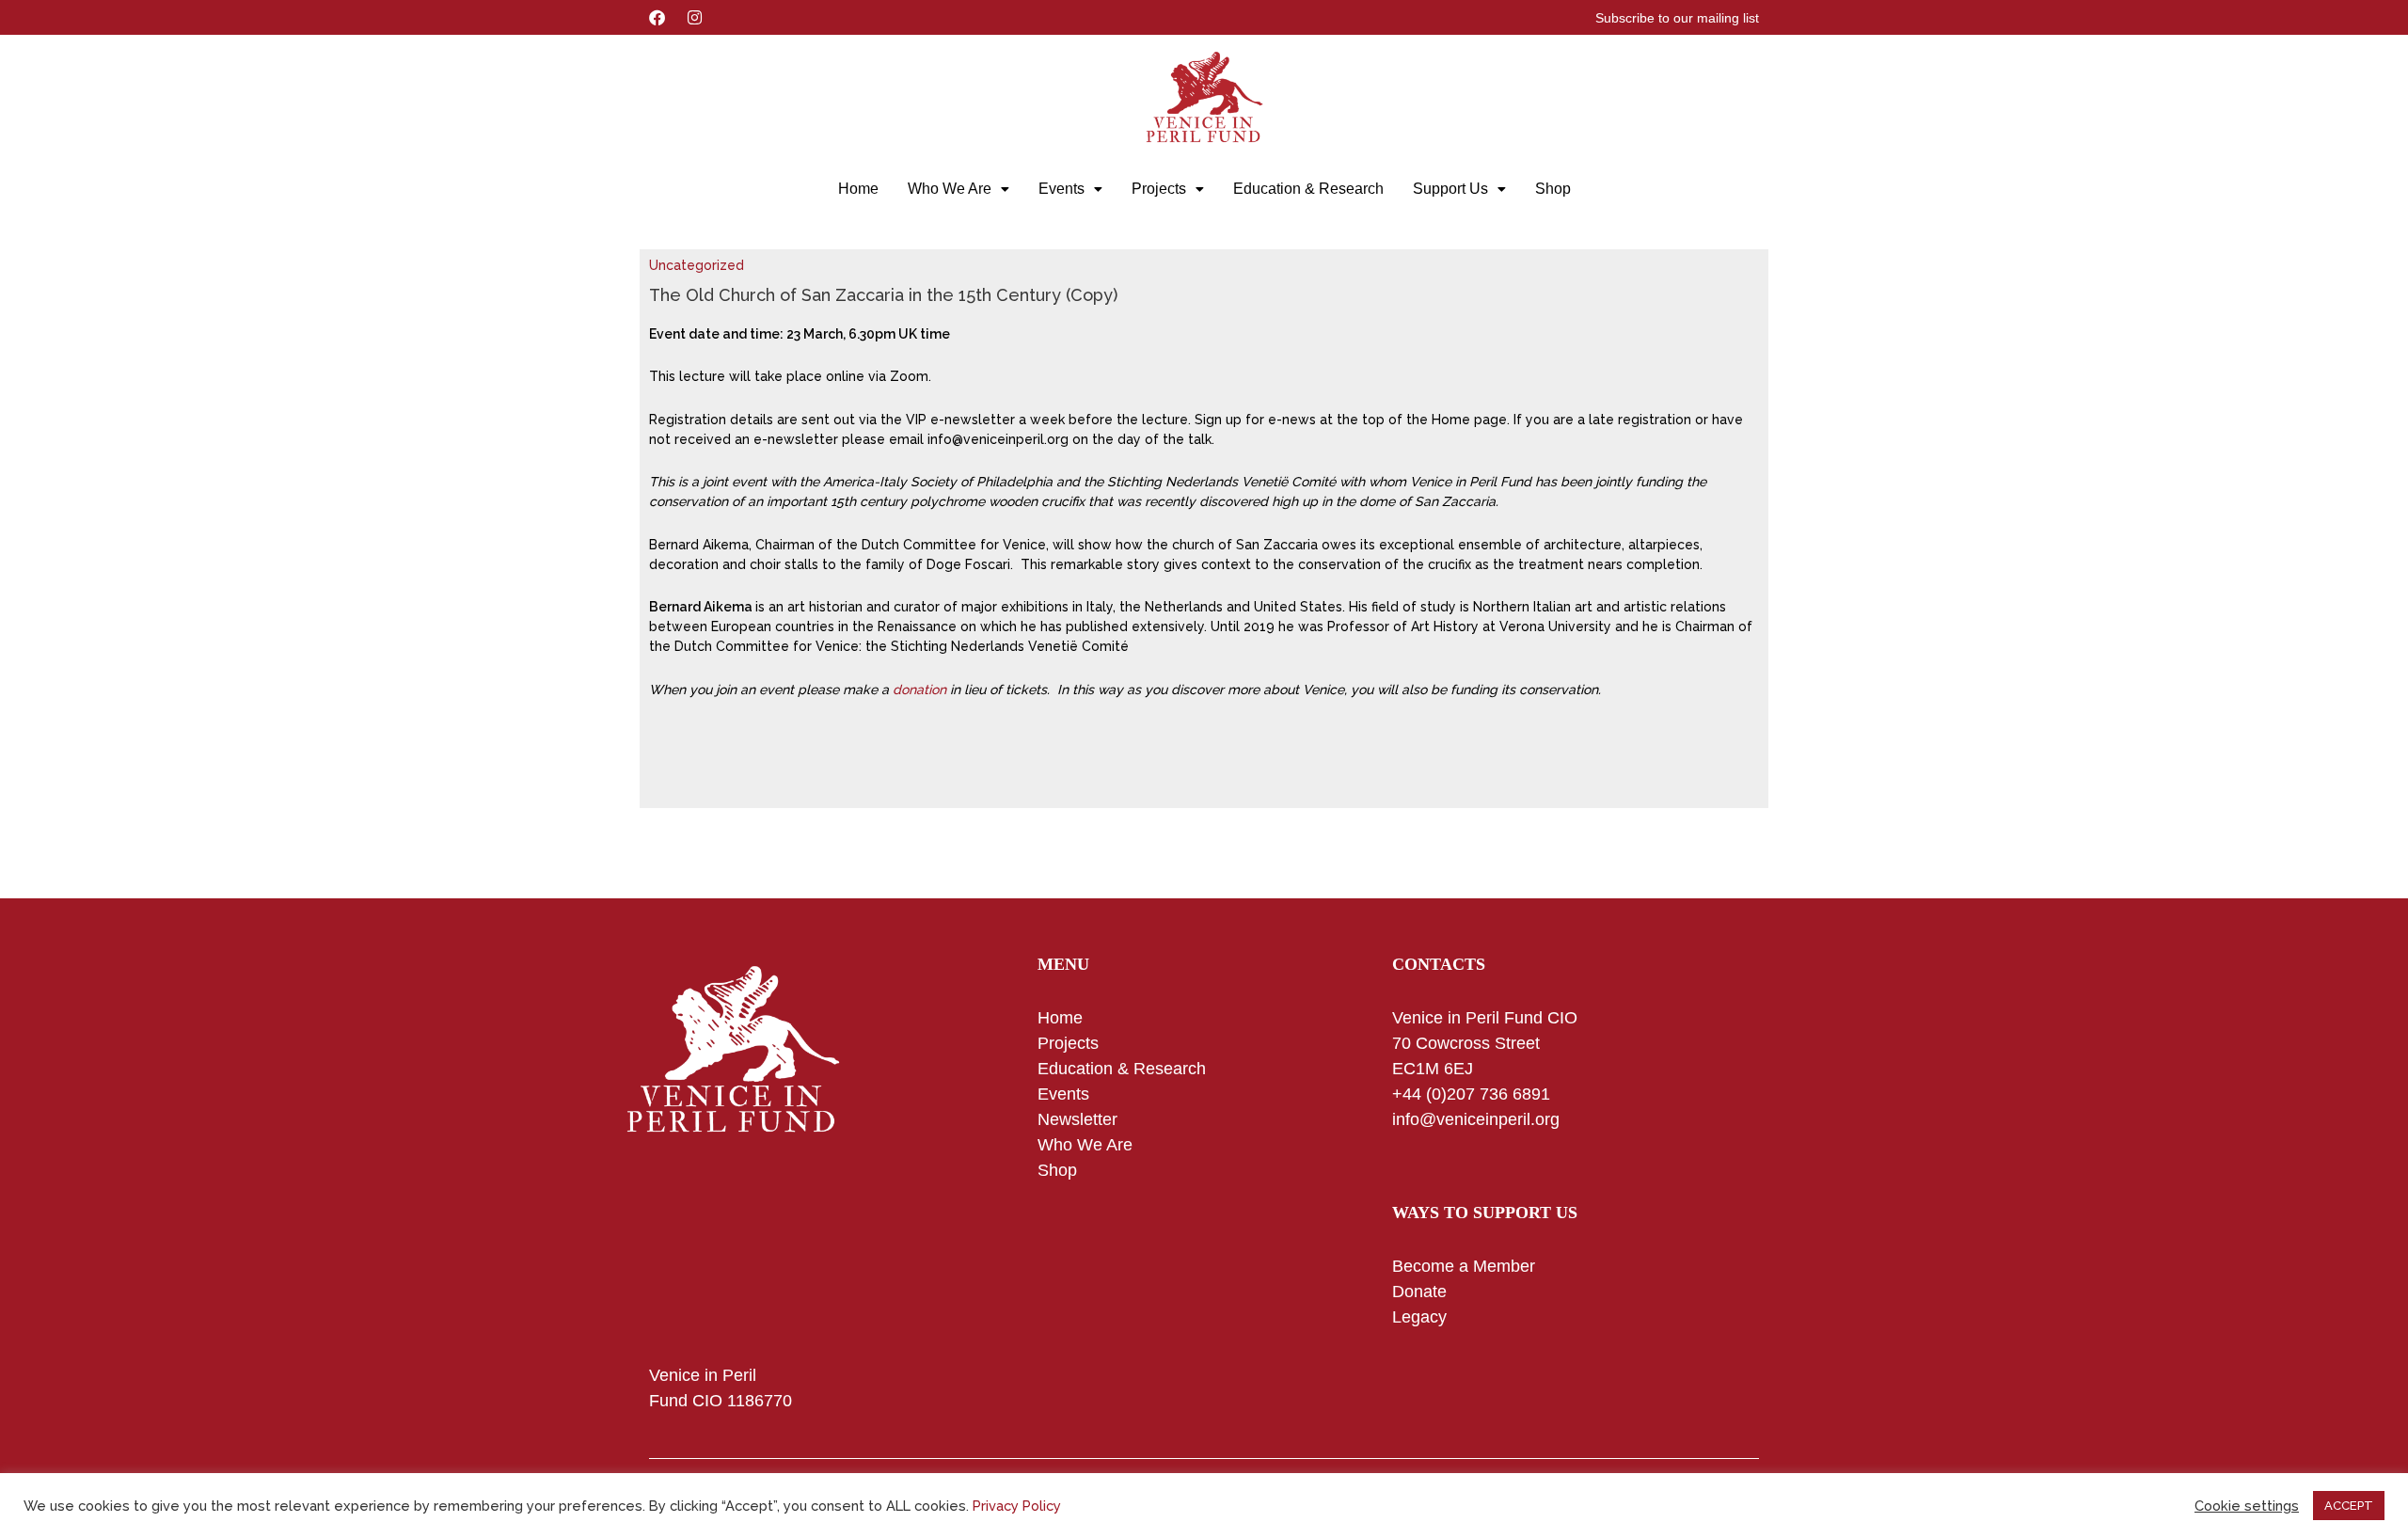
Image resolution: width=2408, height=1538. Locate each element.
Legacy (1419, 1317)
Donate (1419, 1292)
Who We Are (950, 189)
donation (919, 690)
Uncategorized (697, 265)
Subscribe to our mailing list (1677, 18)
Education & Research (1308, 189)
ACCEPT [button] (2349, 1506)
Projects (1159, 189)
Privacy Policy (1017, 1506)
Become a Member (1464, 1266)
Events (1061, 189)
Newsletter (1077, 1119)
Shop (1553, 189)
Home (858, 189)
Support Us (1450, 189)
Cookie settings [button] (2247, 1506)
